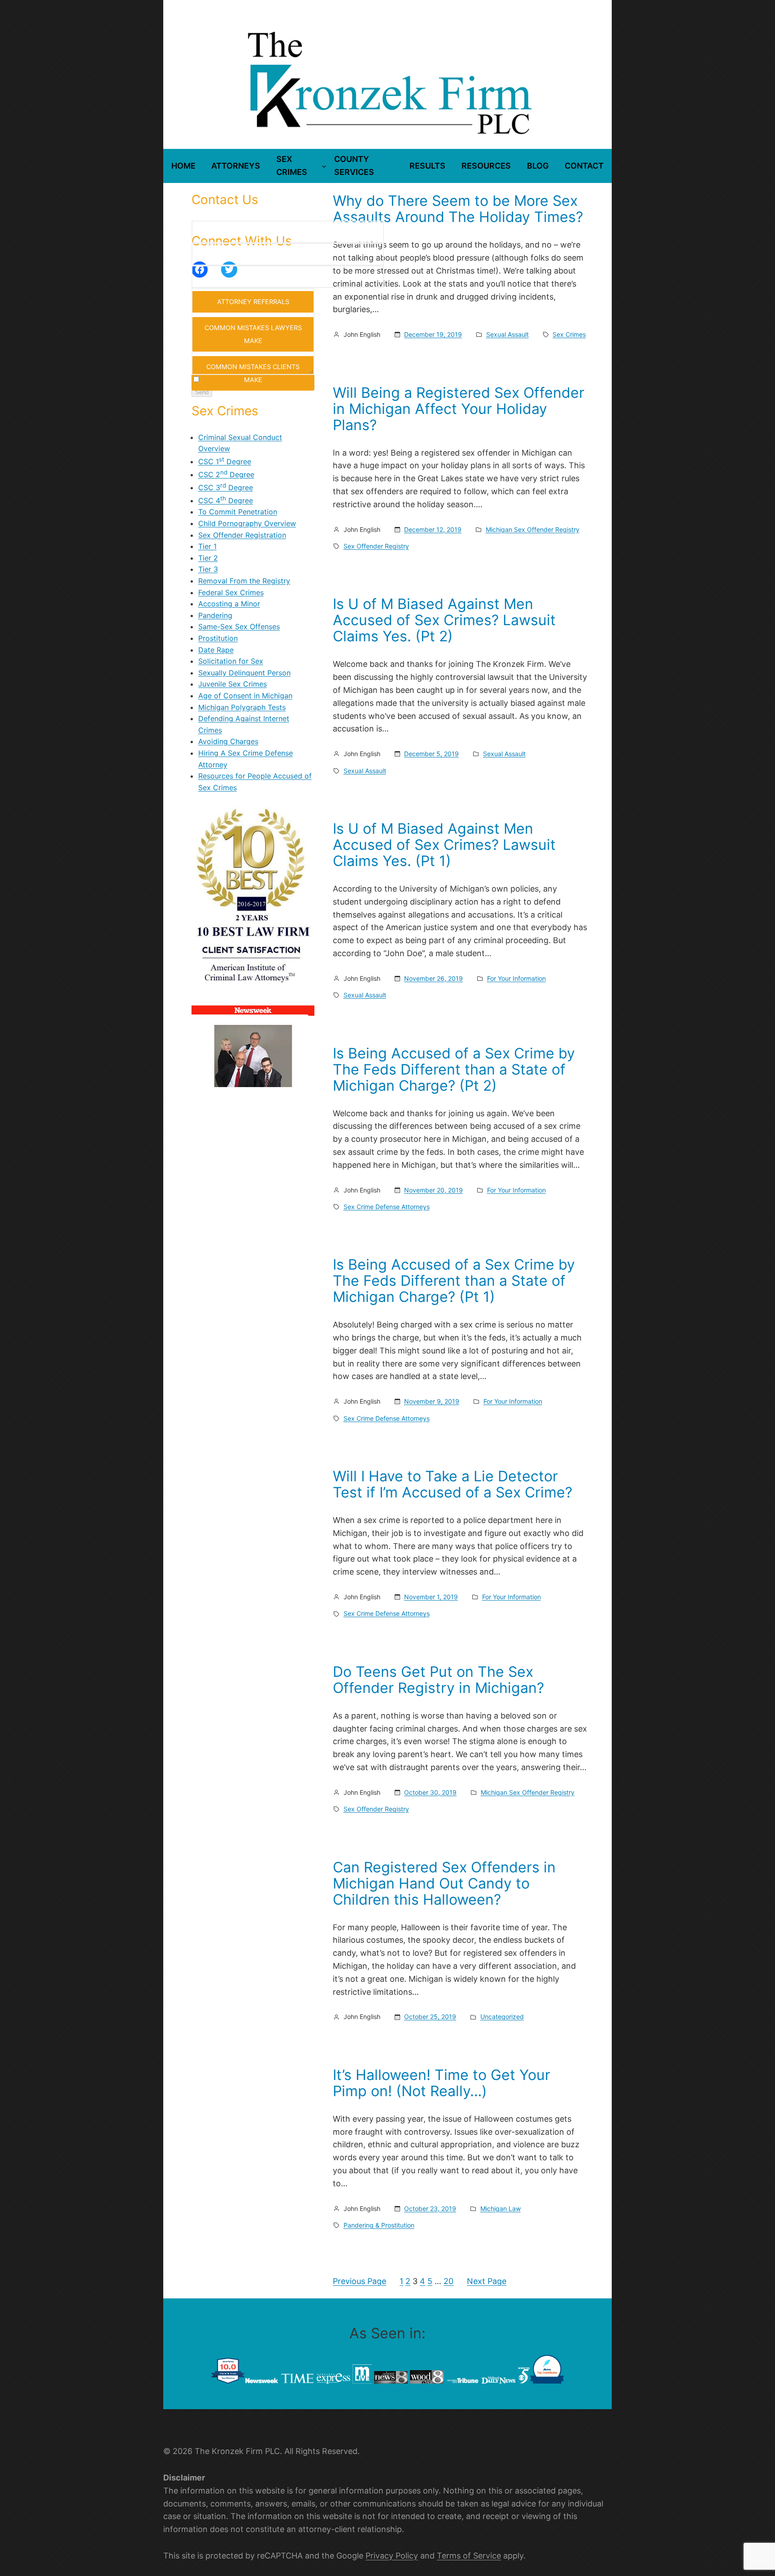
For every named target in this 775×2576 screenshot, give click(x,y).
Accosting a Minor (229, 604)
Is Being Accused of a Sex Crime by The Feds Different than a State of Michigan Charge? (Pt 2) (454, 1070)
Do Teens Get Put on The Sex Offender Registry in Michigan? (438, 1680)
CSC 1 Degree (225, 461)
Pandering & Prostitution (379, 2225)
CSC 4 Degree (226, 500)
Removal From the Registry (244, 581)
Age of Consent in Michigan (245, 696)
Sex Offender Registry (376, 546)
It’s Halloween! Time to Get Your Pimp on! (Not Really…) (442, 2083)
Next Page (487, 2281)
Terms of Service (469, 2556)
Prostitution (218, 638)
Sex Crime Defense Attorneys (387, 1207)
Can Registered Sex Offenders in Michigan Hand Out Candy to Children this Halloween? (444, 1884)
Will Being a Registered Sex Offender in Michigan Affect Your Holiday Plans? (459, 409)
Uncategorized (502, 2017)
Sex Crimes (569, 334)
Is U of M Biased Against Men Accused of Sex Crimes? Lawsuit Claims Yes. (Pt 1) (444, 845)
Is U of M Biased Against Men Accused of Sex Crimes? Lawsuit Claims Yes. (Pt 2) (444, 620)
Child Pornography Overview (247, 523)
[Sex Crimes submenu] (324, 166)
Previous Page (359, 2281)
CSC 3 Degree (226, 487)
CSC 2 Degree (226, 474)
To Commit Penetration (238, 512)
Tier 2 (208, 558)
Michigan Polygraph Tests (242, 707)
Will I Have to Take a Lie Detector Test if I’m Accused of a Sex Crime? (453, 1484)
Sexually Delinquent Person (244, 673)
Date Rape (216, 650)
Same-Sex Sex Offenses (239, 627)
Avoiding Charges (228, 741)
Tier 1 (207, 546)
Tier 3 (208, 569)
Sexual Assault (507, 334)
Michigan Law (501, 2208)
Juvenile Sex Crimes (233, 684)
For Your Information (516, 978)
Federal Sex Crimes (231, 592)
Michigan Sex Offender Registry (533, 529)
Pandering (215, 615)
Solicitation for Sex (231, 661)
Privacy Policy (392, 2556)
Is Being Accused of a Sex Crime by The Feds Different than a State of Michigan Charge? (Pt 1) (454, 1281)
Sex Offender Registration (242, 535)
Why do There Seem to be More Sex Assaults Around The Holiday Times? (458, 209)
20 (448, 2281)
